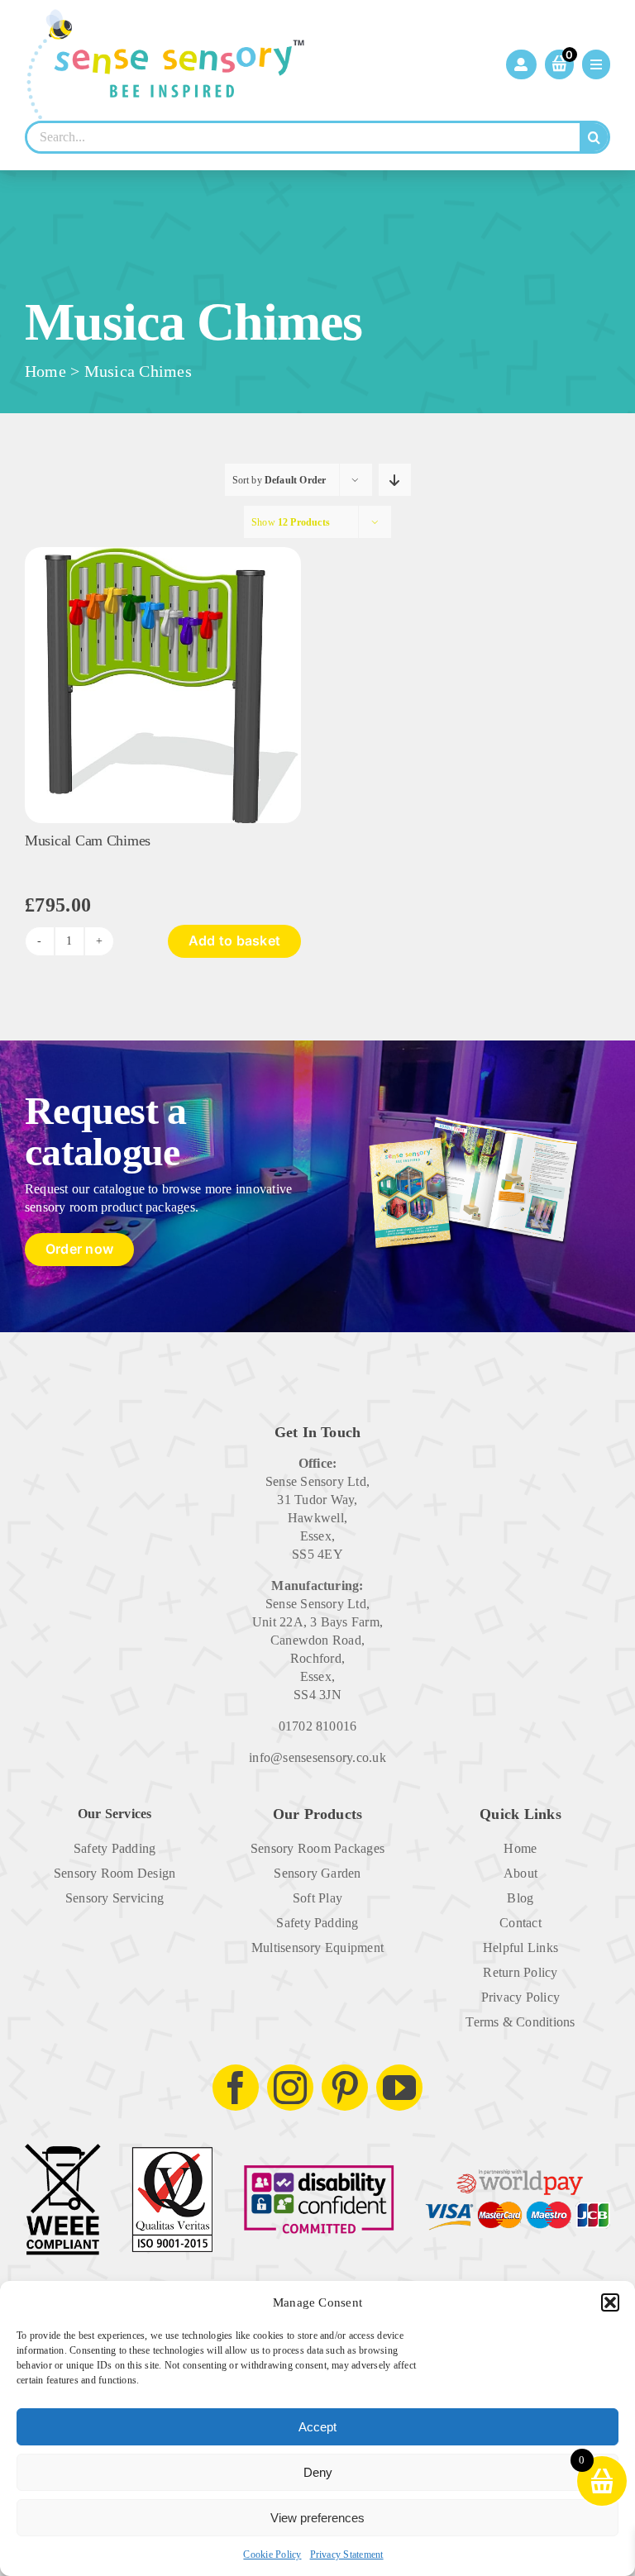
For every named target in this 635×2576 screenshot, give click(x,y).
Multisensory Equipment (317, 1947)
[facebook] (236, 2088)
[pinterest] (345, 2088)
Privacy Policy (520, 1997)
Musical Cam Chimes (88, 840)
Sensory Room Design (115, 1873)
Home (45, 371)
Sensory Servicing (115, 1898)
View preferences (317, 2518)
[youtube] (399, 2088)
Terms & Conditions (520, 2022)
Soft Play (317, 1898)
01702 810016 (318, 1726)
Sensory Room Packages (317, 1848)
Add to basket (234, 940)
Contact (520, 1923)
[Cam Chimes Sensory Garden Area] (163, 553)
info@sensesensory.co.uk (317, 1757)
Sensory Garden (317, 1873)
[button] (610, 2302)
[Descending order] (395, 480)
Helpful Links (520, 1947)
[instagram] (290, 2088)
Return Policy (520, 1972)
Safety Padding (115, 1848)
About (520, 1873)
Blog (520, 1898)
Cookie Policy (272, 2555)
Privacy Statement (347, 2555)
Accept (317, 2427)
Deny (318, 2472)
